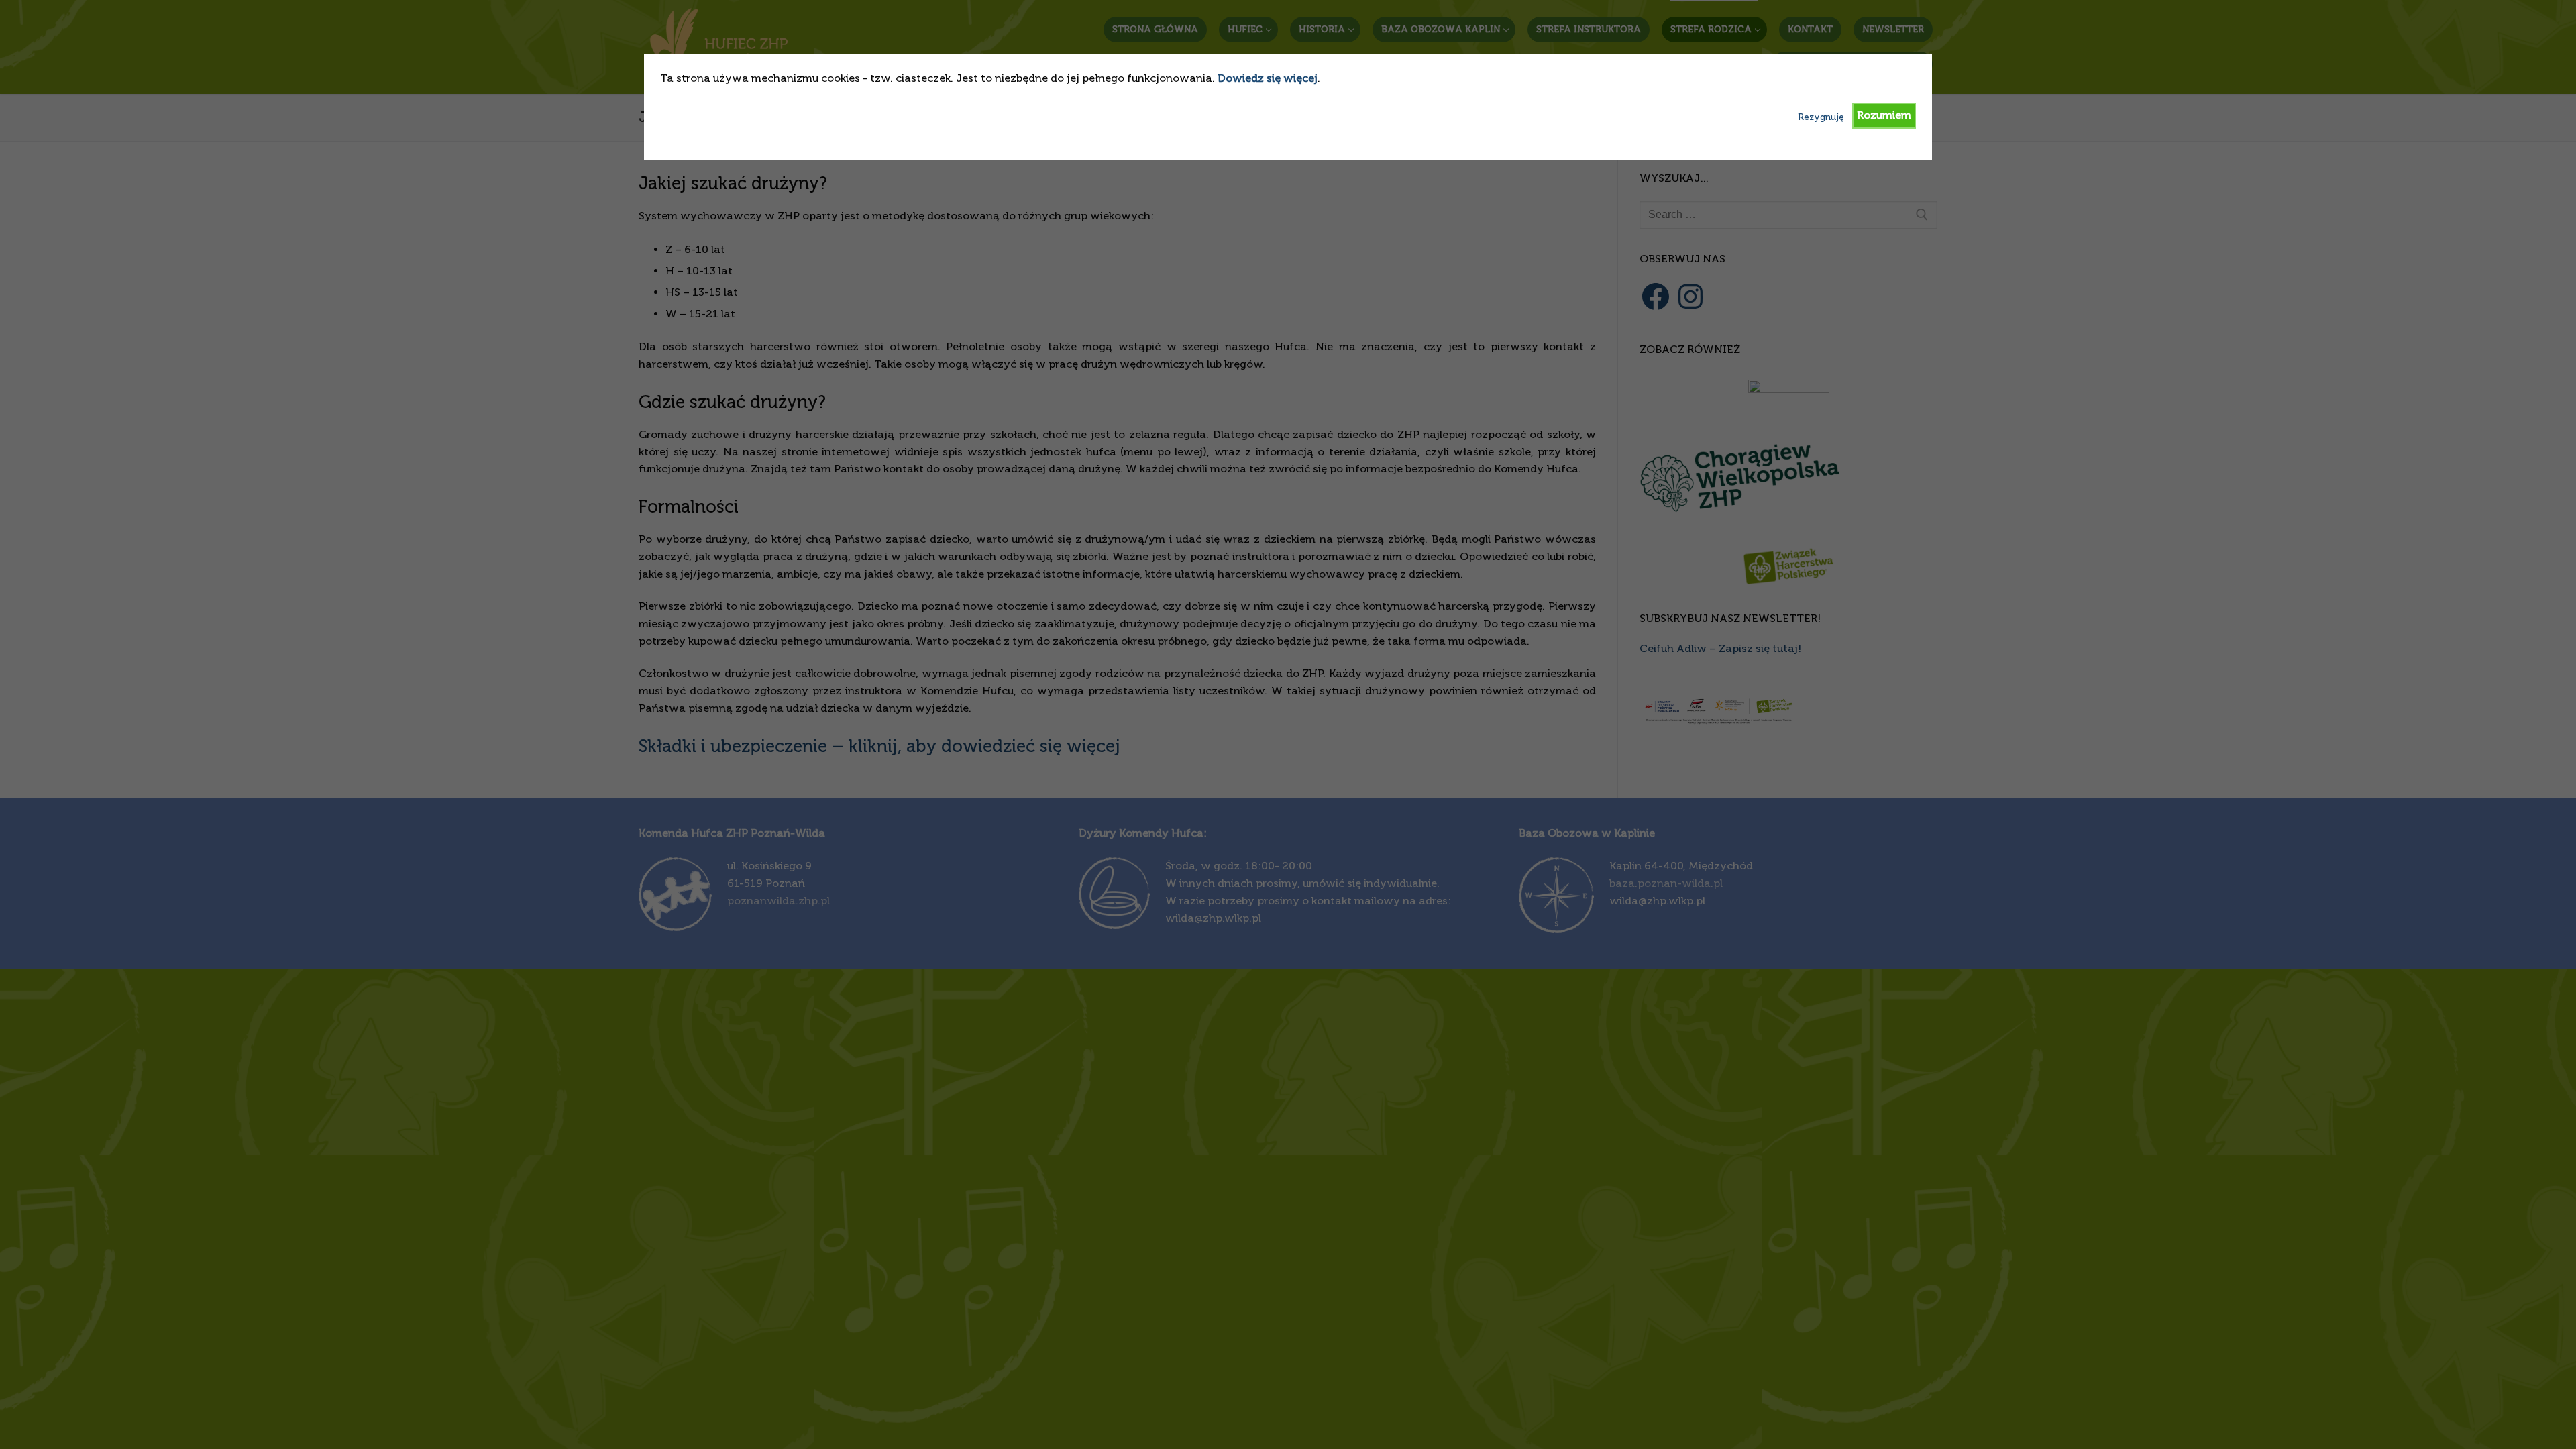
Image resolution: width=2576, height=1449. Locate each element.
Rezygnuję (1821, 117)
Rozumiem (1884, 115)
